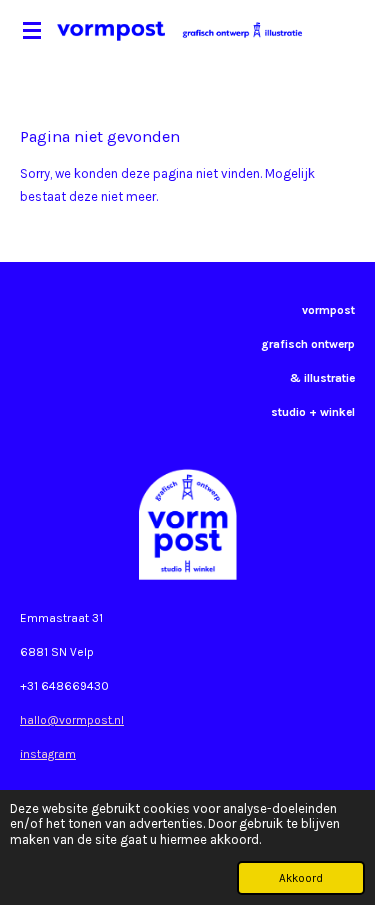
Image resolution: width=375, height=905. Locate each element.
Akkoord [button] (301, 878)
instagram (48, 754)
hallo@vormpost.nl (72, 720)
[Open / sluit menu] (32, 30)
